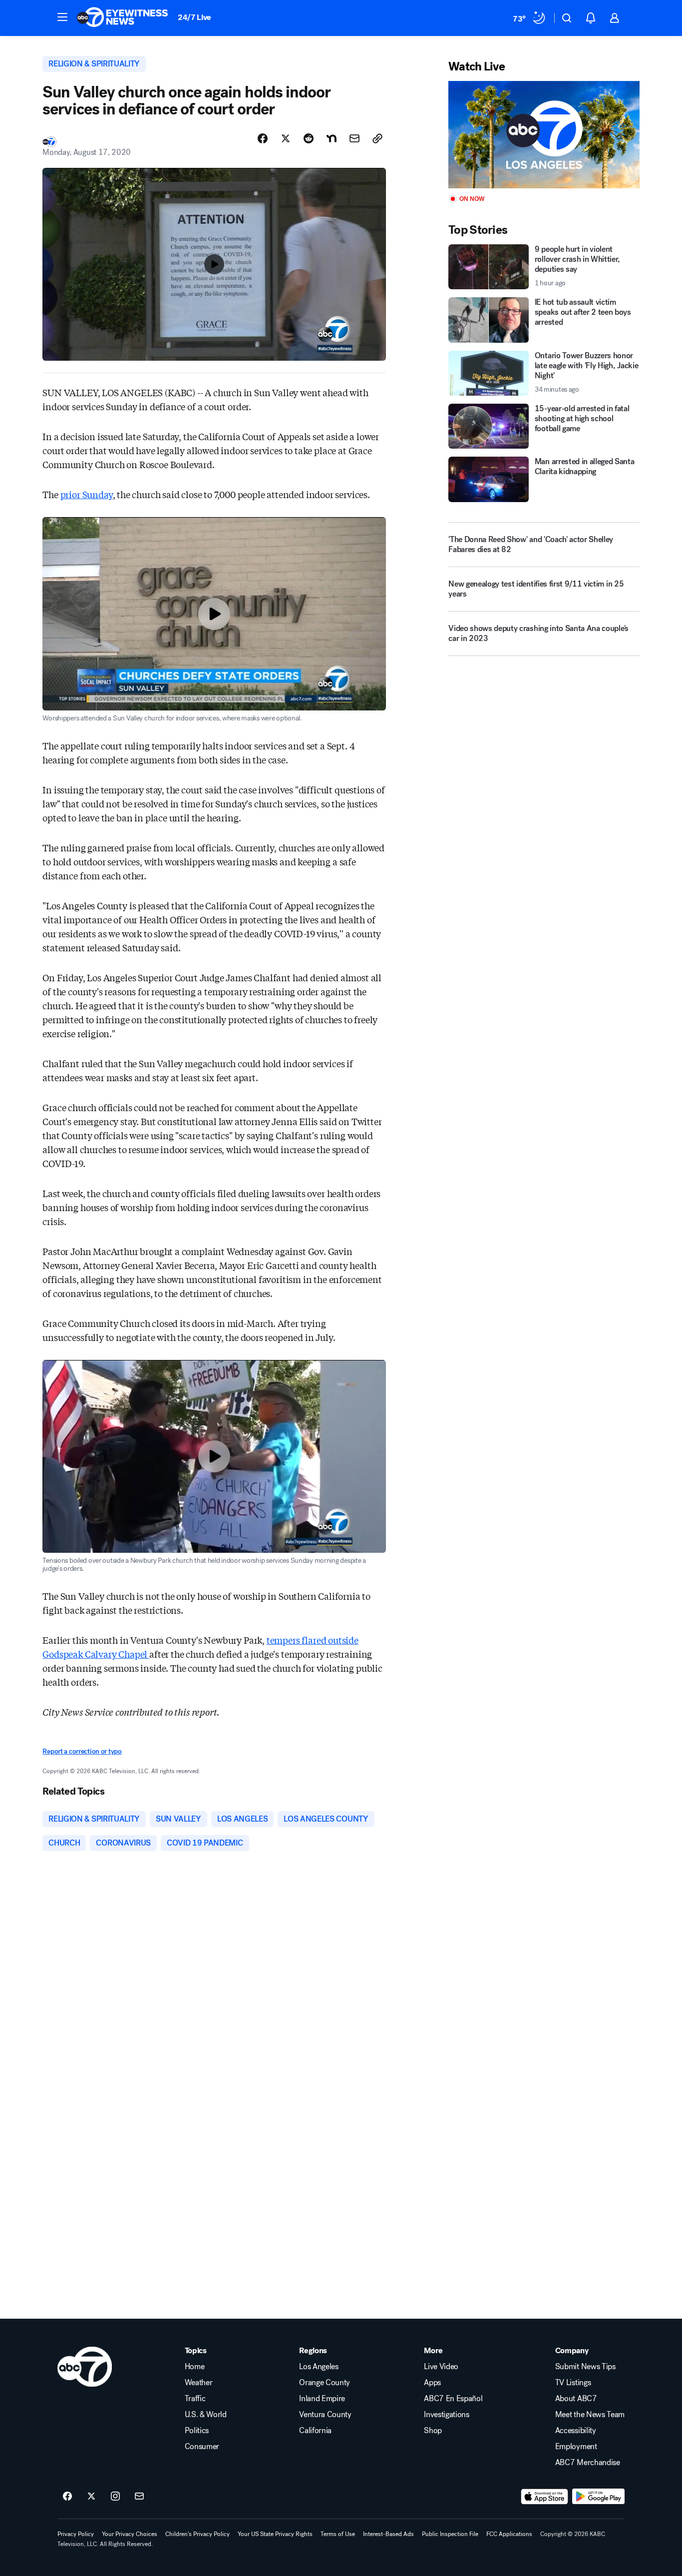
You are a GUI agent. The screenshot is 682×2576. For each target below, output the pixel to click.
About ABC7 (576, 2399)
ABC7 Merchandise (588, 2463)
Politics (197, 2431)
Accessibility (576, 2431)
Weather (199, 2383)
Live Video (441, 2367)
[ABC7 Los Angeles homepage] (122, 18)
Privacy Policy (76, 2534)
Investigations (447, 2415)
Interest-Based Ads (388, 2534)
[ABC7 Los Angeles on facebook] (67, 2497)
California (315, 2431)
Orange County (325, 2383)
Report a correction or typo (82, 1751)
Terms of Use (338, 2534)
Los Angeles (319, 2367)
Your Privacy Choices (130, 2534)
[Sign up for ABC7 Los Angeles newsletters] (139, 2497)
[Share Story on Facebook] (263, 138)
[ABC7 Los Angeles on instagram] (115, 2497)
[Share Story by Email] (354, 138)
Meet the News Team (590, 2415)
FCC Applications (509, 2534)
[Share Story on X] (286, 138)
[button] (62, 17)
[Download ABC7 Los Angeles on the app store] (545, 2497)
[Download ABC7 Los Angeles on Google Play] (598, 2497)
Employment (576, 2447)
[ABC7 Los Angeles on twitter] (91, 2497)
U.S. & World (206, 2415)
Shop (433, 2431)
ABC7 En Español (453, 2399)
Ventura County (325, 2415)
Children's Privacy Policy (197, 2534)
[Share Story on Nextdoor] (332, 138)
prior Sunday (87, 494)
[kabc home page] (85, 2367)
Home (195, 2367)
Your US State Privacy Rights (275, 2534)
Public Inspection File (450, 2534)
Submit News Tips (585, 2367)
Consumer (202, 2447)
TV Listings (573, 2383)
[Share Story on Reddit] (309, 138)
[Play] (544, 135)
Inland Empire (322, 2399)
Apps (432, 2383)
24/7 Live (194, 17)
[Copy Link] (377, 138)
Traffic (195, 2399)
